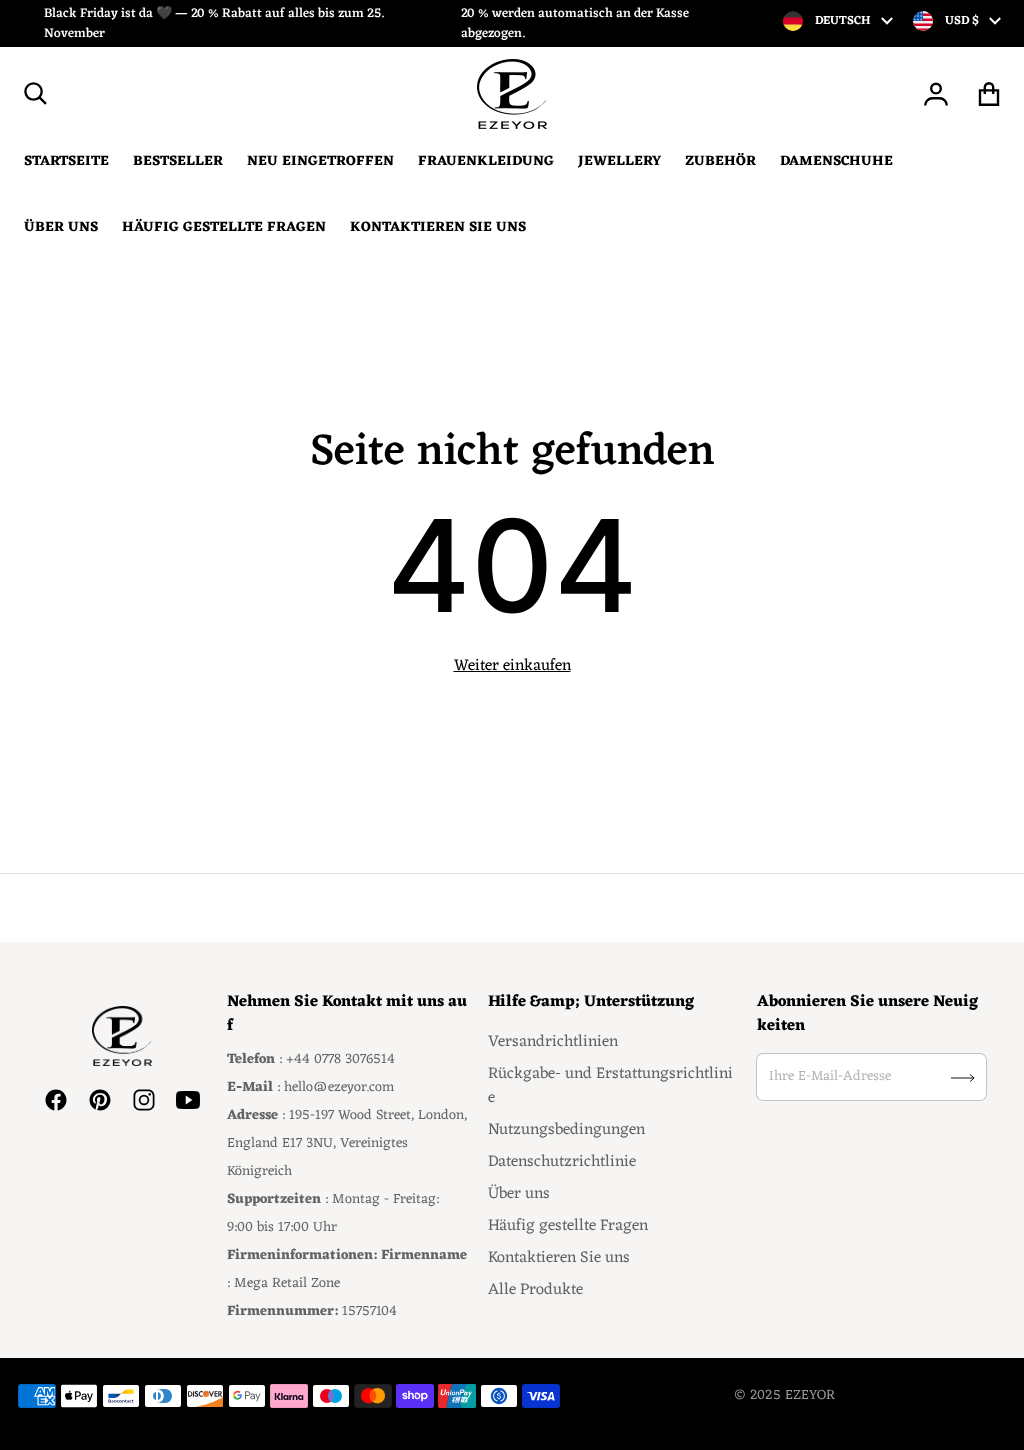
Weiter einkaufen (512, 666)
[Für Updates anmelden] (963, 1078)
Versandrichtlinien (553, 1042)
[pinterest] (100, 1100)
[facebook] (56, 1100)
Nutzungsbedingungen (566, 1130)
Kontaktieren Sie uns (559, 1258)
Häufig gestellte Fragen (568, 1226)
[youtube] (188, 1100)
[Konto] (936, 94)
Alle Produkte (535, 1290)
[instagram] (144, 1100)
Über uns (519, 1194)
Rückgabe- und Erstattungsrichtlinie (610, 1086)
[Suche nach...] (36, 94)
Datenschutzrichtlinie (562, 1162)
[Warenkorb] (989, 94)
